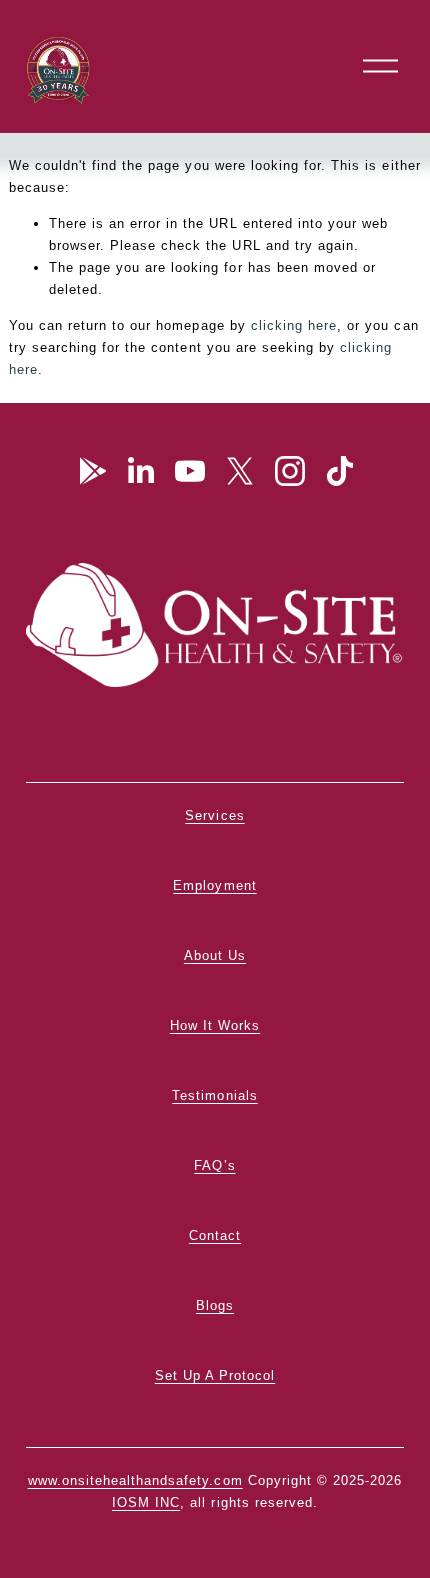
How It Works (215, 1025)
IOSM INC (146, 1502)
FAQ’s (214, 1165)
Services (214, 815)
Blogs (215, 1305)
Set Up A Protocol (215, 1375)
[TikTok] (340, 471)
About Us (215, 955)
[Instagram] (290, 471)
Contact (215, 1235)
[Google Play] (90, 471)
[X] (240, 471)
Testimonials (214, 1095)
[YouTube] (190, 471)
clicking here (294, 325)
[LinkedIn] (140, 471)
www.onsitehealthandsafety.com (135, 1480)
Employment (214, 885)
